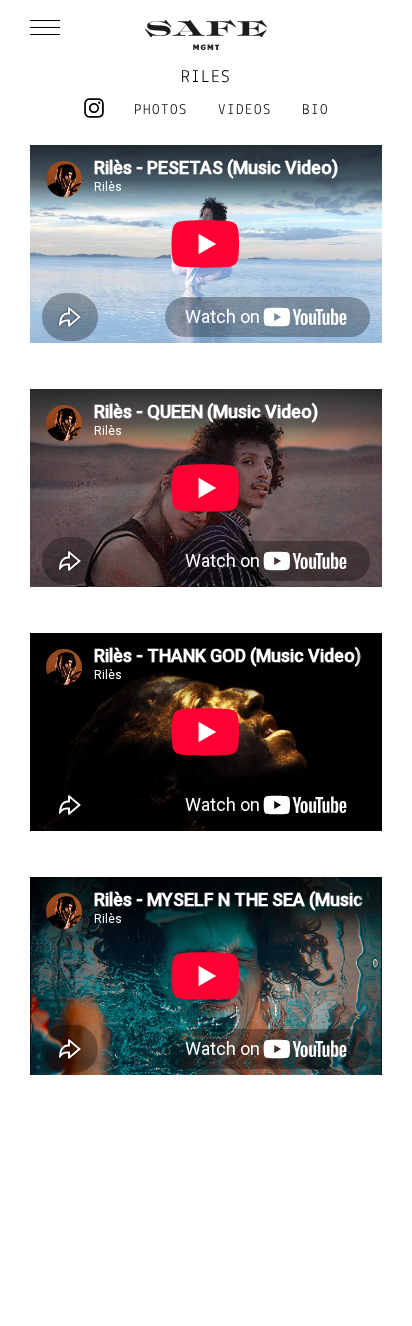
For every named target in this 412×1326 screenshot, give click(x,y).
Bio (315, 110)
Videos (245, 110)
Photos (161, 110)
